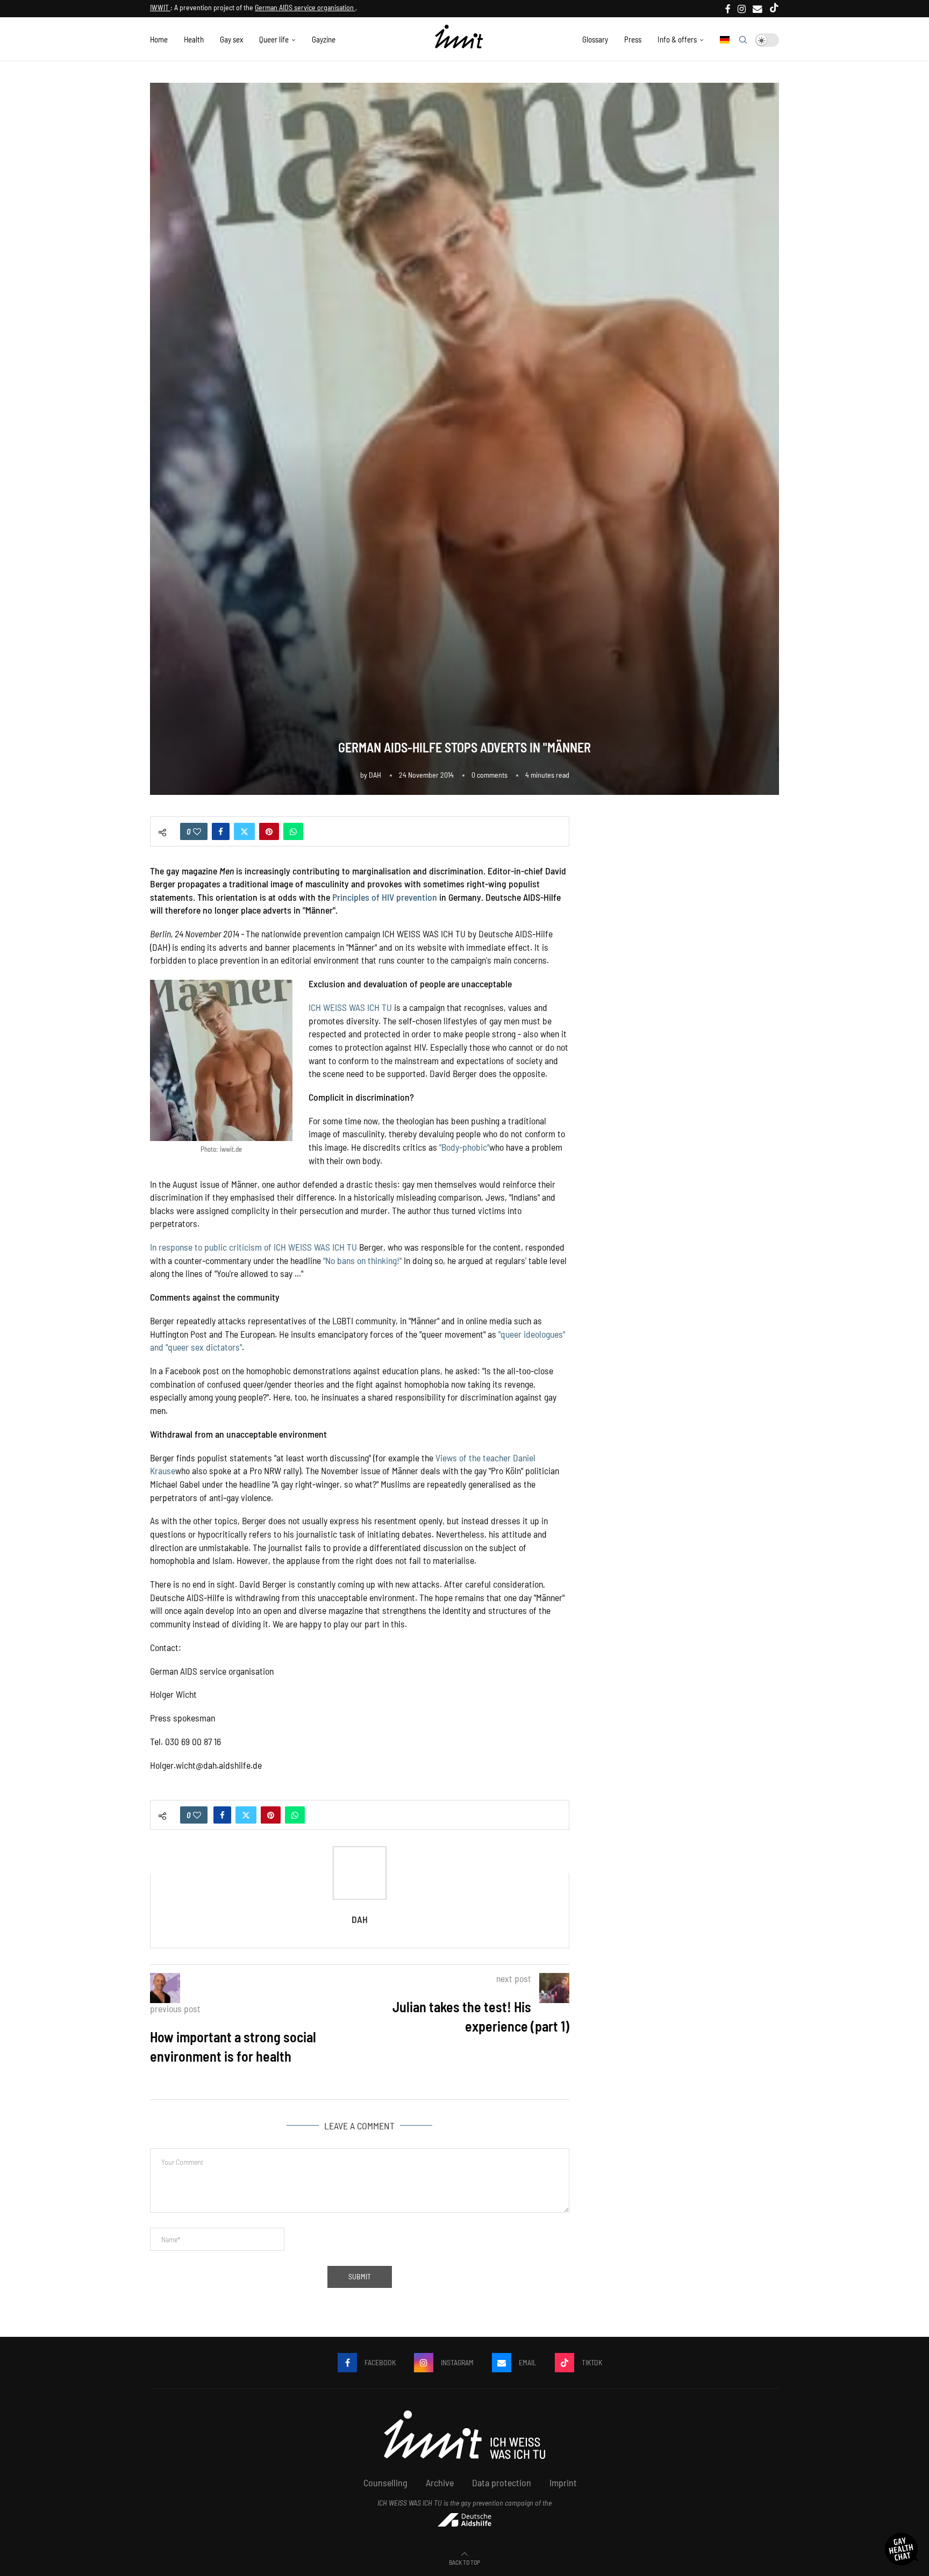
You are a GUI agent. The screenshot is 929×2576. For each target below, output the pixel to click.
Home (159, 39)
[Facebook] (728, 9)
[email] (758, 9)
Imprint (563, 2482)
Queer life (274, 39)
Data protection (502, 2482)
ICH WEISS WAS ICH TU (350, 1007)
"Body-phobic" (464, 1147)
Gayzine (324, 39)
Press (633, 39)
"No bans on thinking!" (362, 1260)
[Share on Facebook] (221, 831)
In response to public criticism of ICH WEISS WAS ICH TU (253, 1247)
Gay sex (231, 39)
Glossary (595, 39)
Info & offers (677, 39)
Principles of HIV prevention (385, 897)
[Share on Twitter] (244, 831)
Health (194, 39)
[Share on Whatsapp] (293, 831)
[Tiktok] (774, 9)
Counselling (385, 2482)
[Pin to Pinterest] (269, 831)
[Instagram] (742, 9)
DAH (375, 775)
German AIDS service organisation (305, 7)
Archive (440, 2482)
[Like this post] (197, 831)
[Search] (743, 40)
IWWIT (160, 7)
